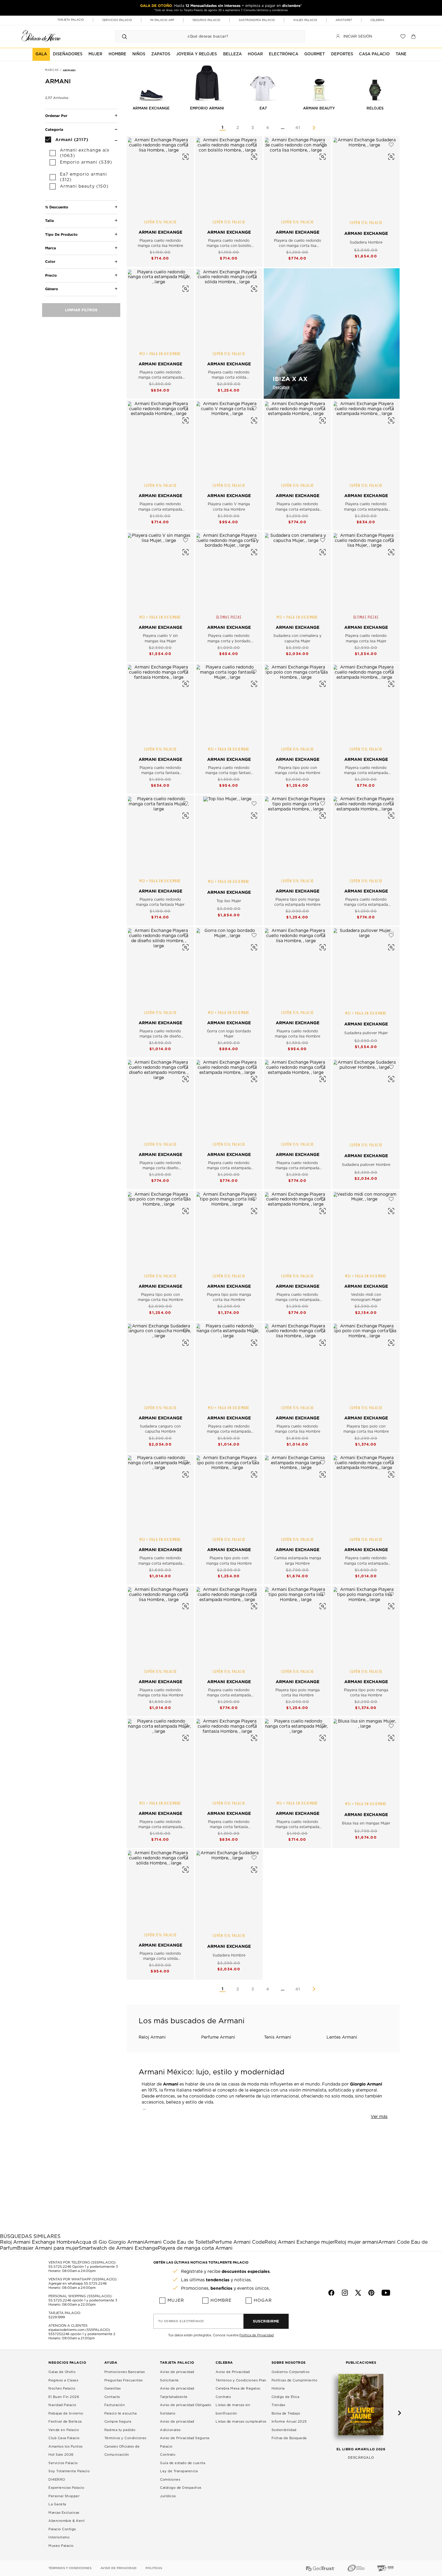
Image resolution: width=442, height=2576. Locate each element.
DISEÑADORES (68, 54)
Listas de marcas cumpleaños (241, 2422)
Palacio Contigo (62, 2529)
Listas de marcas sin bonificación (233, 2409)
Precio (51, 275)
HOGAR (255, 54)
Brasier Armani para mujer (48, 2248)
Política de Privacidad (256, 2335)
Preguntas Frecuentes (124, 2380)
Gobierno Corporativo (291, 2372)
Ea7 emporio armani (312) (83, 177)
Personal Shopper (64, 2496)
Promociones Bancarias (125, 2372)
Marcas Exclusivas (64, 2513)
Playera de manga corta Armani (195, 2248)
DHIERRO (57, 2480)
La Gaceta (57, 2504)
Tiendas (278, 2405)
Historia (278, 2388)
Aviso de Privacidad (233, 2372)
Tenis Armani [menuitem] (278, 2037)
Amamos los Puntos (66, 2447)
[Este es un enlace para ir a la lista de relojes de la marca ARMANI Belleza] (375, 82)
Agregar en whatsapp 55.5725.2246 (78, 2284)
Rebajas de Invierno (66, 2413)
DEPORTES (342, 54)
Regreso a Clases (63, 2380)
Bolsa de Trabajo (286, 2413)
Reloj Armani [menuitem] (152, 2037)
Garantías (113, 2388)
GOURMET (315, 54)
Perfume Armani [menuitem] (218, 2037)
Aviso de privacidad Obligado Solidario (186, 2409)
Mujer (176, 2301)
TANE (401, 54)
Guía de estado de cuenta (183, 2463)
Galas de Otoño (62, 2372)
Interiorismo (59, 2537)
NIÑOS (139, 54)
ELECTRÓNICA (284, 54)
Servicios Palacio (63, 2463)
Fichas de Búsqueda (289, 2438)
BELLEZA (232, 54)
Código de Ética (285, 2397)
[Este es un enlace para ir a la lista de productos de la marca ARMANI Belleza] (319, 82)
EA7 (263, 108)
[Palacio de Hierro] (41, 36)
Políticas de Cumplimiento (295, 2380)
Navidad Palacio (62, 2405)
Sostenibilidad (284, 2430)
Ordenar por (56, 116)
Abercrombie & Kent (66, 2521)
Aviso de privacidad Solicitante (177, 2376)
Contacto (112, 2397)
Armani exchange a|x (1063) (85, 153)
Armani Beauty (319, 108)
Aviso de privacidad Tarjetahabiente (177, 2393)
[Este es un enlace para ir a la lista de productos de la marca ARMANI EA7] (263, 82)
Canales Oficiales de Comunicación (122, 2451)
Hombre (221, 2301)
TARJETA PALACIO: (65, 2313)
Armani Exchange (151, 108)
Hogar (263, 2301)
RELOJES (375, 108)
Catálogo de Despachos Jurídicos (181, 2492)
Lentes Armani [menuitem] (342, 2037)
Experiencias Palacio (66, 2488)
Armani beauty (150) (84, 186)
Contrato (168, 2455)
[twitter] (358, 2293)
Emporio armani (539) (86, 162)
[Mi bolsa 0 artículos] (414, 36)
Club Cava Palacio (64, 2438)
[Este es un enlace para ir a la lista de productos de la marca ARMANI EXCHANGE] (151, 82)
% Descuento (57, 207)
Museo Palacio (61, 2546)
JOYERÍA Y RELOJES (196, 54)
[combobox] (204, 36)
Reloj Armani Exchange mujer (299, 2242)
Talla (49, 221)
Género (52, 289)
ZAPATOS (161, 54)
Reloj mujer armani (356, 2242)
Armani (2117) (72, 139)
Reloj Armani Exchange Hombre (38, 2242)
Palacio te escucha (121, 2413)
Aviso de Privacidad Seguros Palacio (185, 2442)
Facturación (115, 2405)
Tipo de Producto (61, 234)
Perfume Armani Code (238, 2242)
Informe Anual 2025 (289, 2422)
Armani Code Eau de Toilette (178, 2242)
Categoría (54, 129)
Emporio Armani (207, 108)
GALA (41, 54)
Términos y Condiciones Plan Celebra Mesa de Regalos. (241, 2385)
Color (50, 261)
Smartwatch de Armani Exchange (118, 2248)
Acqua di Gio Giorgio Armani (110, 2242)
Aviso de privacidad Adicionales (177, 2426)
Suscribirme (266, 2321)
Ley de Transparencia (179, 2471)
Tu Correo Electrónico (181, 2321)
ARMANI (69, 70)
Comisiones (170, 2480)
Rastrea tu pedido (120, 2430)
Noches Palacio (62, 2388)
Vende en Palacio (64, 2430)
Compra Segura (118, 2422)
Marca (51, 248)
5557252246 (59, 2334)
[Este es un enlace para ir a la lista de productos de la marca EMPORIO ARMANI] (207, 82)
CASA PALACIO (374, 54)
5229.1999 (57, 2317)
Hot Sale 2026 (61, 2455)
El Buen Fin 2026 (64, 2397)
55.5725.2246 (60, 2267)
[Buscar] (124, 36)
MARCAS (53, 70)
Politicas (154, 2568)
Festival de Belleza (65, 2422)
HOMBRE (117, 54)
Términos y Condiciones (125, 2438)
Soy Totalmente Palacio (69, 2471)
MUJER (95, 54)
